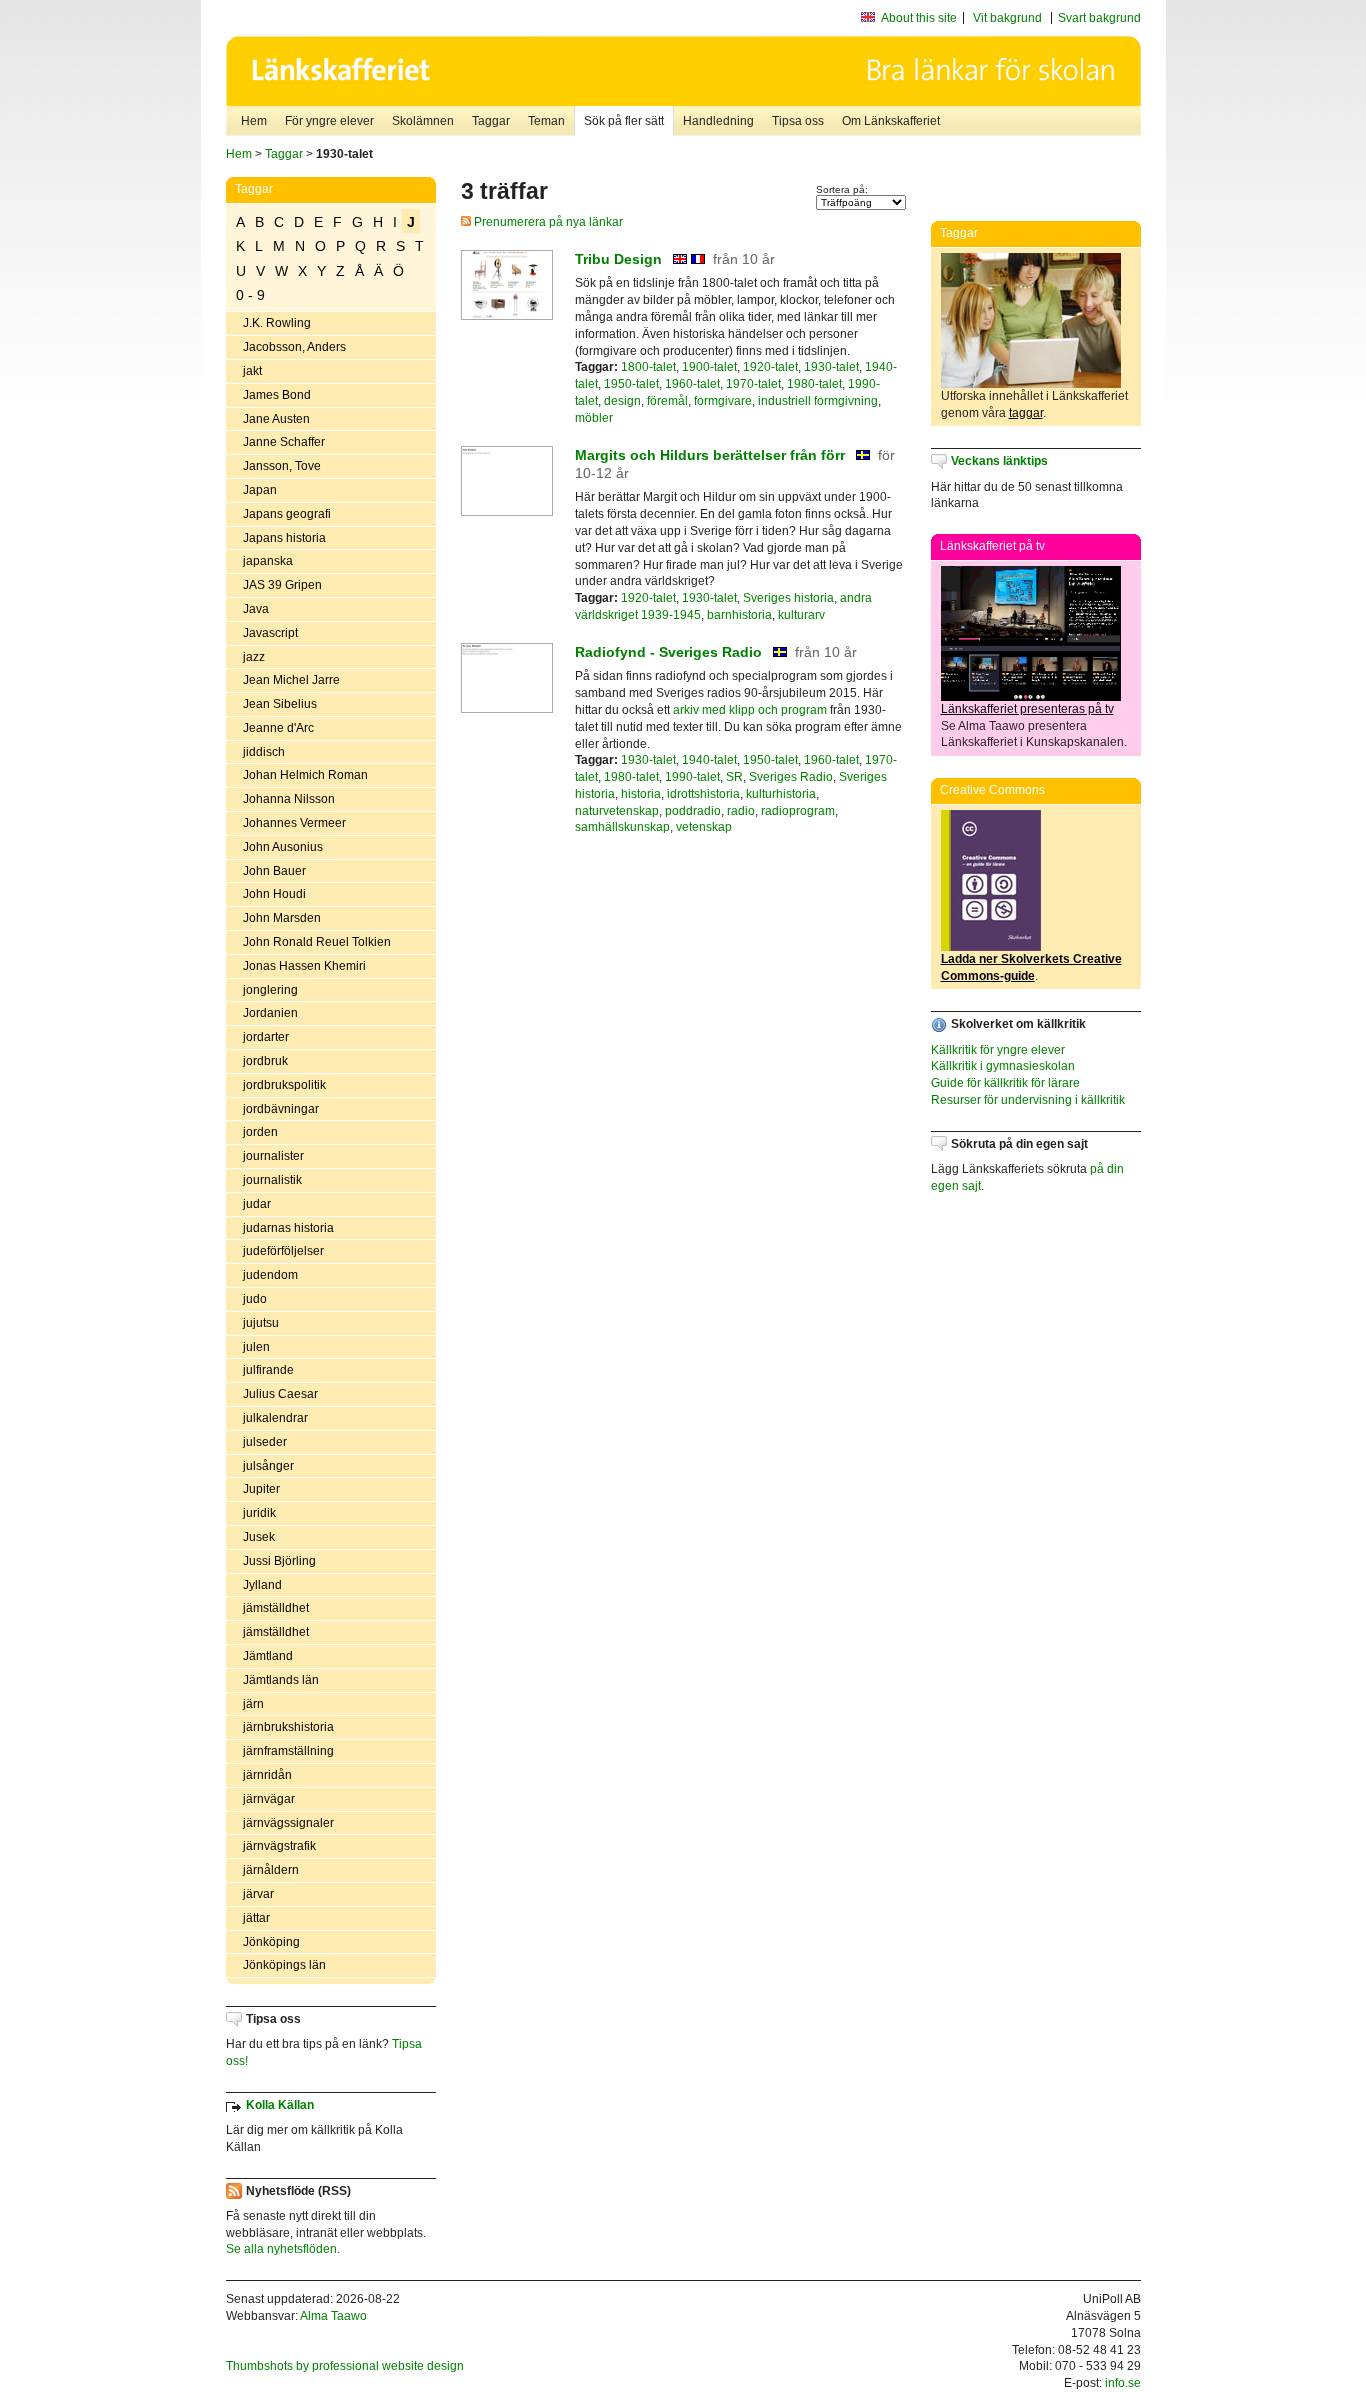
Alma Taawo (333, 2316)
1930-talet (831, 367)
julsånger (268, 1466)
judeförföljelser (283, 1251)
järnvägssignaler (288, 1823)
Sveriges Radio (791, 777)
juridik (259, 1513)
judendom (270, 1275)
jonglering (270, 990)
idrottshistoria (703, 794)
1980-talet (814, 384)
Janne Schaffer (284, 442)
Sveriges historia (788, 598)
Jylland (262, 1585)
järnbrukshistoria (288, 1727)
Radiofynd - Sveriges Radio (668, 652)
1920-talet (770, 367)
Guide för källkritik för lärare (1005, 1083)
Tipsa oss (798, 121)
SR (734, 777)
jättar (256, 1918)
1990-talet (692, 777)
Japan (260, 490)
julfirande (268, 1370)
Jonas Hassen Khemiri (304, 966)
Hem (254, 121)
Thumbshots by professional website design (345, 2366)
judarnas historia (288, 1228)
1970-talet (753, 384)
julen (256, 1347)
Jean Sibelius (280, 704)
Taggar (491, 121)
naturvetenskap (617, 811)
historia (641, 794)
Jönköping (271, 1942)
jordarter (266, 1037)
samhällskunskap (622, 827)
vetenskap (704, 827)
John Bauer (274, 871)
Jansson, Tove (282, 466)
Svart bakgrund (1099, 18)
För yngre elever (329, 121)
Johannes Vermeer (294, 823)
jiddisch (264, 752)
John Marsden (282, 918)
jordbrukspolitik (284, 1085)
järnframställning (288, 1751)
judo (255, 1299)
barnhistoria (739, 615)
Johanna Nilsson (289, 799)
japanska (268, 561)
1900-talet (709, 367)
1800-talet (648, 367)
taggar (1026, 413)
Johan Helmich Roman (305, 775)
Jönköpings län (284, 1965)
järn (253, 1704)
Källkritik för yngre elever (998, 1050)
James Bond (277, 395)
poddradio (693, 811)
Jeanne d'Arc (278, 728)
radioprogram (798, 811)
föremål (667, 401)
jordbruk (265, 1061)
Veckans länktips (999, 461)
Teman (546, 121)
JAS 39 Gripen (282, 585)
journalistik (272, 1180)
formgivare (723, 401)
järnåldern (271, 1870)
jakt (252, 371)
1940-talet (709, 760)
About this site (919, 18)
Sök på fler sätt (624, 121)
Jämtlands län (281, 1680)
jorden (260, 1132)
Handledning (718, 121)
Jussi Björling (279, 1561)
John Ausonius (283, 847)
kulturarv (801, 615)
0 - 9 (250, 295)
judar (257, 1204)
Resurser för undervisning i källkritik (1028, 1100)
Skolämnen (423, 121)
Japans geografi (287, 514)
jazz (254, 657)
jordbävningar (281, 1109)
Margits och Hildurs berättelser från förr (710, 455)
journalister (273, 1156)
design (622, 401)
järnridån (267, 1775)
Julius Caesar (280, 1394)
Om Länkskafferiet (891, 121)
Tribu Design (618, 259)
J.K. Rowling (277, 323)
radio (741, 811)
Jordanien (270, 1013)
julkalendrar (275, 1418)
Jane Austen (276, 419)
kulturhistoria (781, 794)
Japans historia (284, 538)
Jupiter (261, 1489)
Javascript (270, 633)
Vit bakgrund (1007, 18)
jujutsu (261, 1323)
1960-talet (692, 384)
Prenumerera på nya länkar (547, 222)
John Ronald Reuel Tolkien (317, 942)
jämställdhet (276, 1608)
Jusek (259, 1537)
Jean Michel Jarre (291, 680)
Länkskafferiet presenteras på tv (1027, 709)
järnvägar (269, 1799)
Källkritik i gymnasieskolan (1003, 1066)
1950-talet (631, 384)
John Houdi (274, 894)
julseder (265, 1442)
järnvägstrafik (279, 1846)
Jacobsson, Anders (294, 347)
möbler (594, 418)
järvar (258, 1894)
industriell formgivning (818, 401)
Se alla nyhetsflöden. (283, 2249)
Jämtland (268, 1656)
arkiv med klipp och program (750, 710)
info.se (1123, 2383)
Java (256, 609)
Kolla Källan (280, 2105)
